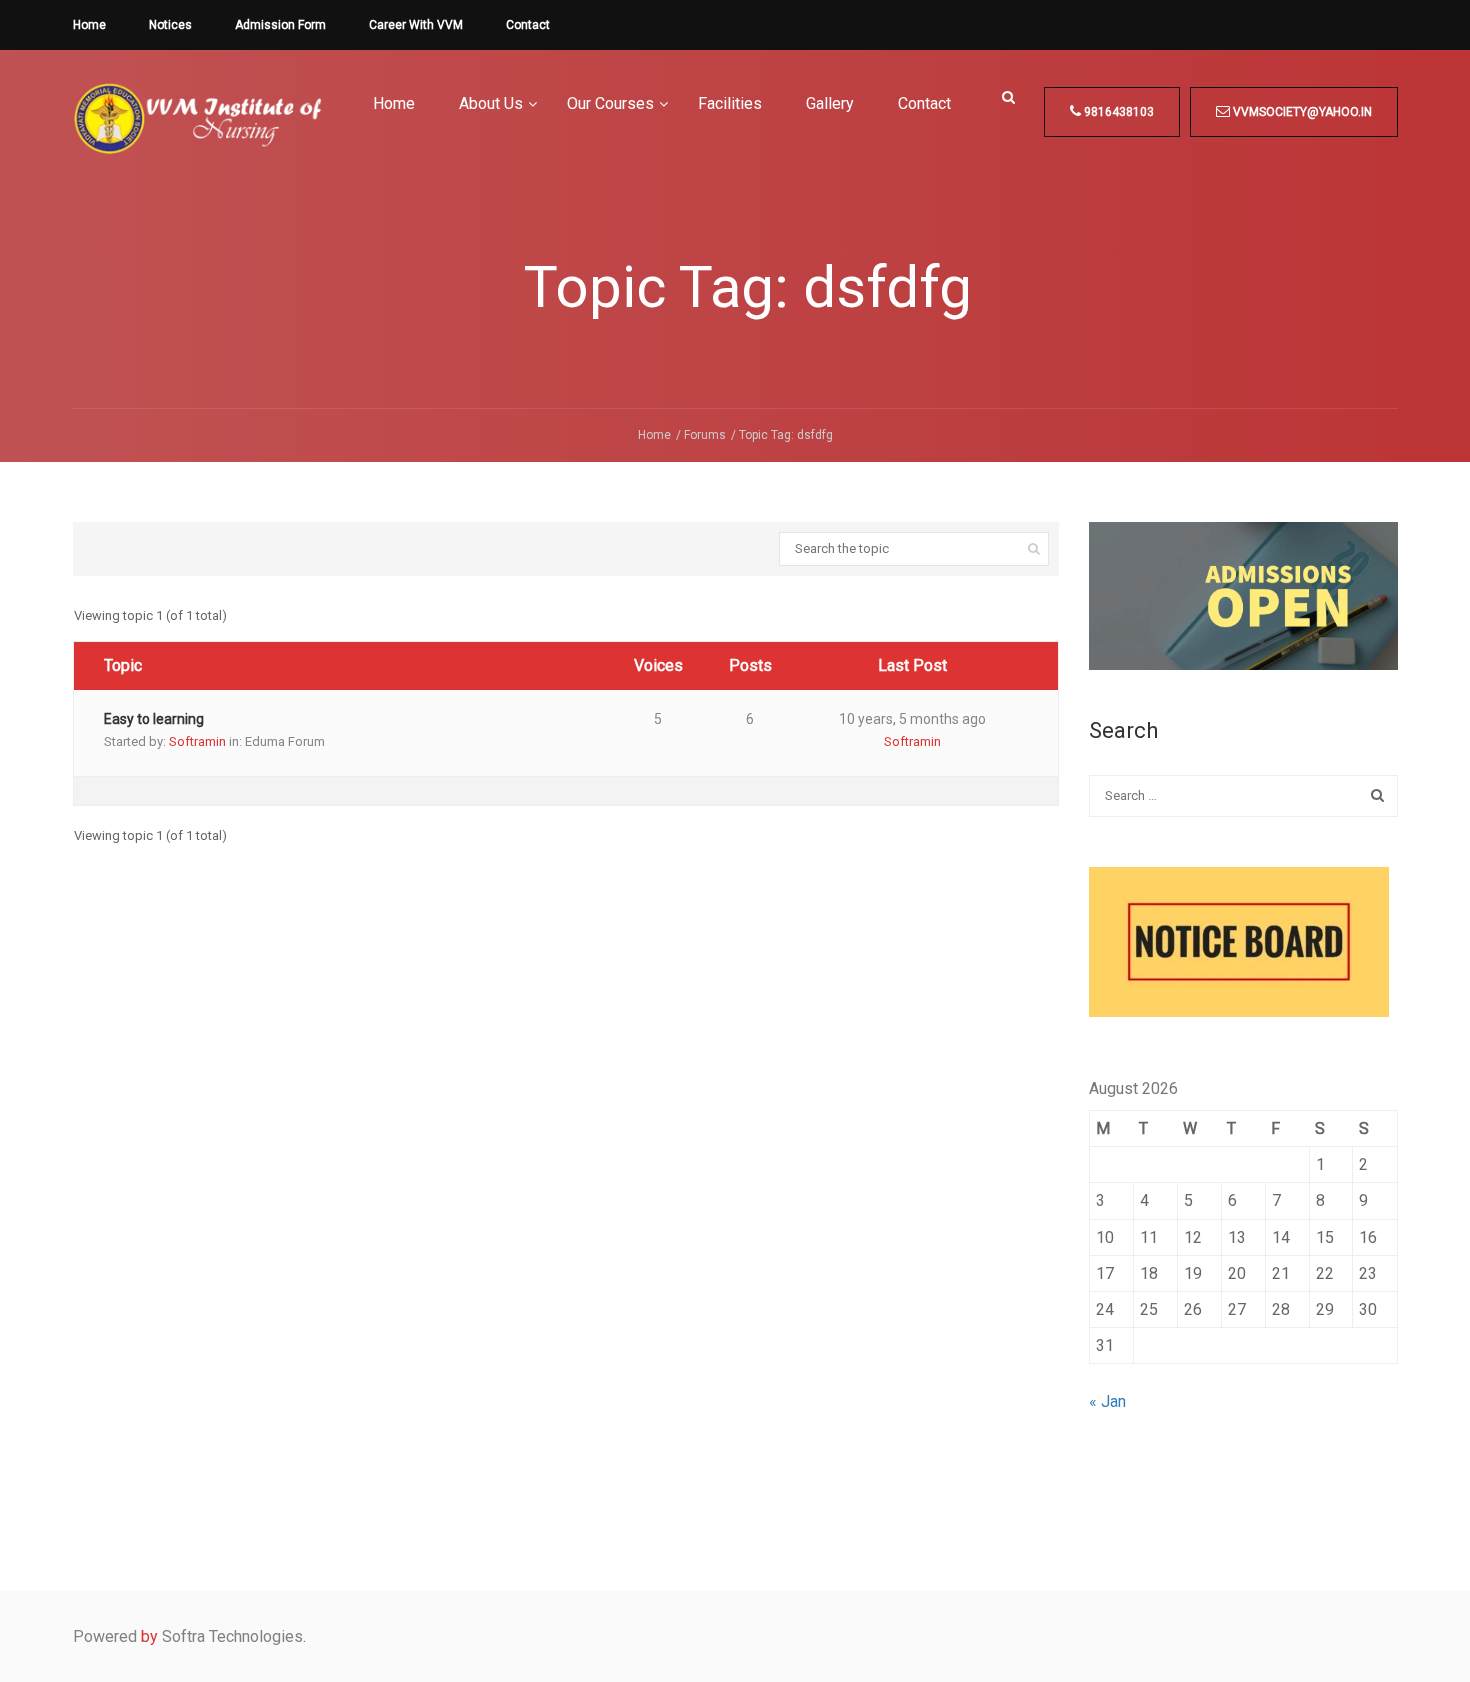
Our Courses (610, 103)
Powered (105, 1636)
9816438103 (1117, 112)
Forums (705, 435)
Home (89, 25)
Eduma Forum (285, 741)
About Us (491, 103)
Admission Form (280, 25)
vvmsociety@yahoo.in (1301, 112)
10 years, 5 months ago (912, 719)
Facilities (730, 103)
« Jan (1107, 1401)
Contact (528, 25)
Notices (170, 25)
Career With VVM (416, 25)
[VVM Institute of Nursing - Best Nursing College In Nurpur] (198, 134)
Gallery (830, 103)
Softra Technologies (232, 1636)
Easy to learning (154, 719)
